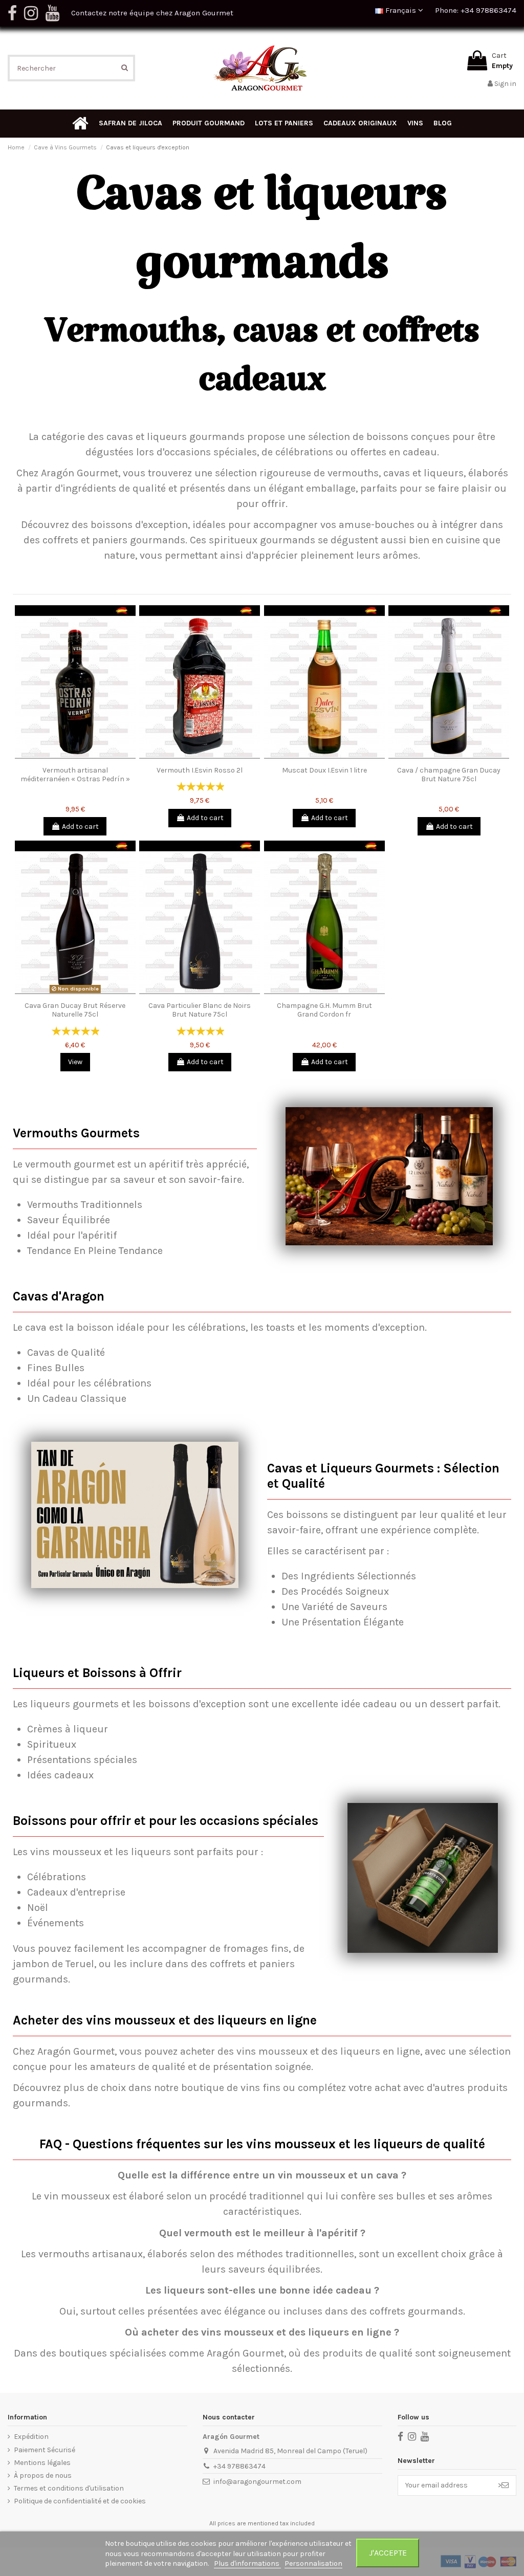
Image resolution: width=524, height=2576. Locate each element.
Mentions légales (42, 2463)
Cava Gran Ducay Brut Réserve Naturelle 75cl (75, 1010)
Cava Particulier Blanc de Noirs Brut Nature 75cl (200, 1010)
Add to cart (80, 827)
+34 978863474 (239, 2466)
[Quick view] (75, 758)
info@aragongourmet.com (257, 2482)
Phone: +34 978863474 (476, 10)
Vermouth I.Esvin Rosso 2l (200, 770)
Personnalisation (313, 2563)
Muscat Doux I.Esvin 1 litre (324, 770)
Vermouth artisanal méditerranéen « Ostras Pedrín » (75, 775)
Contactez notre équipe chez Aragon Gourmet (152, 13)
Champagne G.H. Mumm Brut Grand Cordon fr (324, 1010)
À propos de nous (43, 2475)
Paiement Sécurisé (45, 2450)
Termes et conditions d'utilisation (69, 2488)
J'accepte (388, 2553)
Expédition (31, 2437)
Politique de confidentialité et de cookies (80, 2501)
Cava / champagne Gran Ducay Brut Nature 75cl (449, 775)
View (75, 1062)
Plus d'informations (247, 2563)
